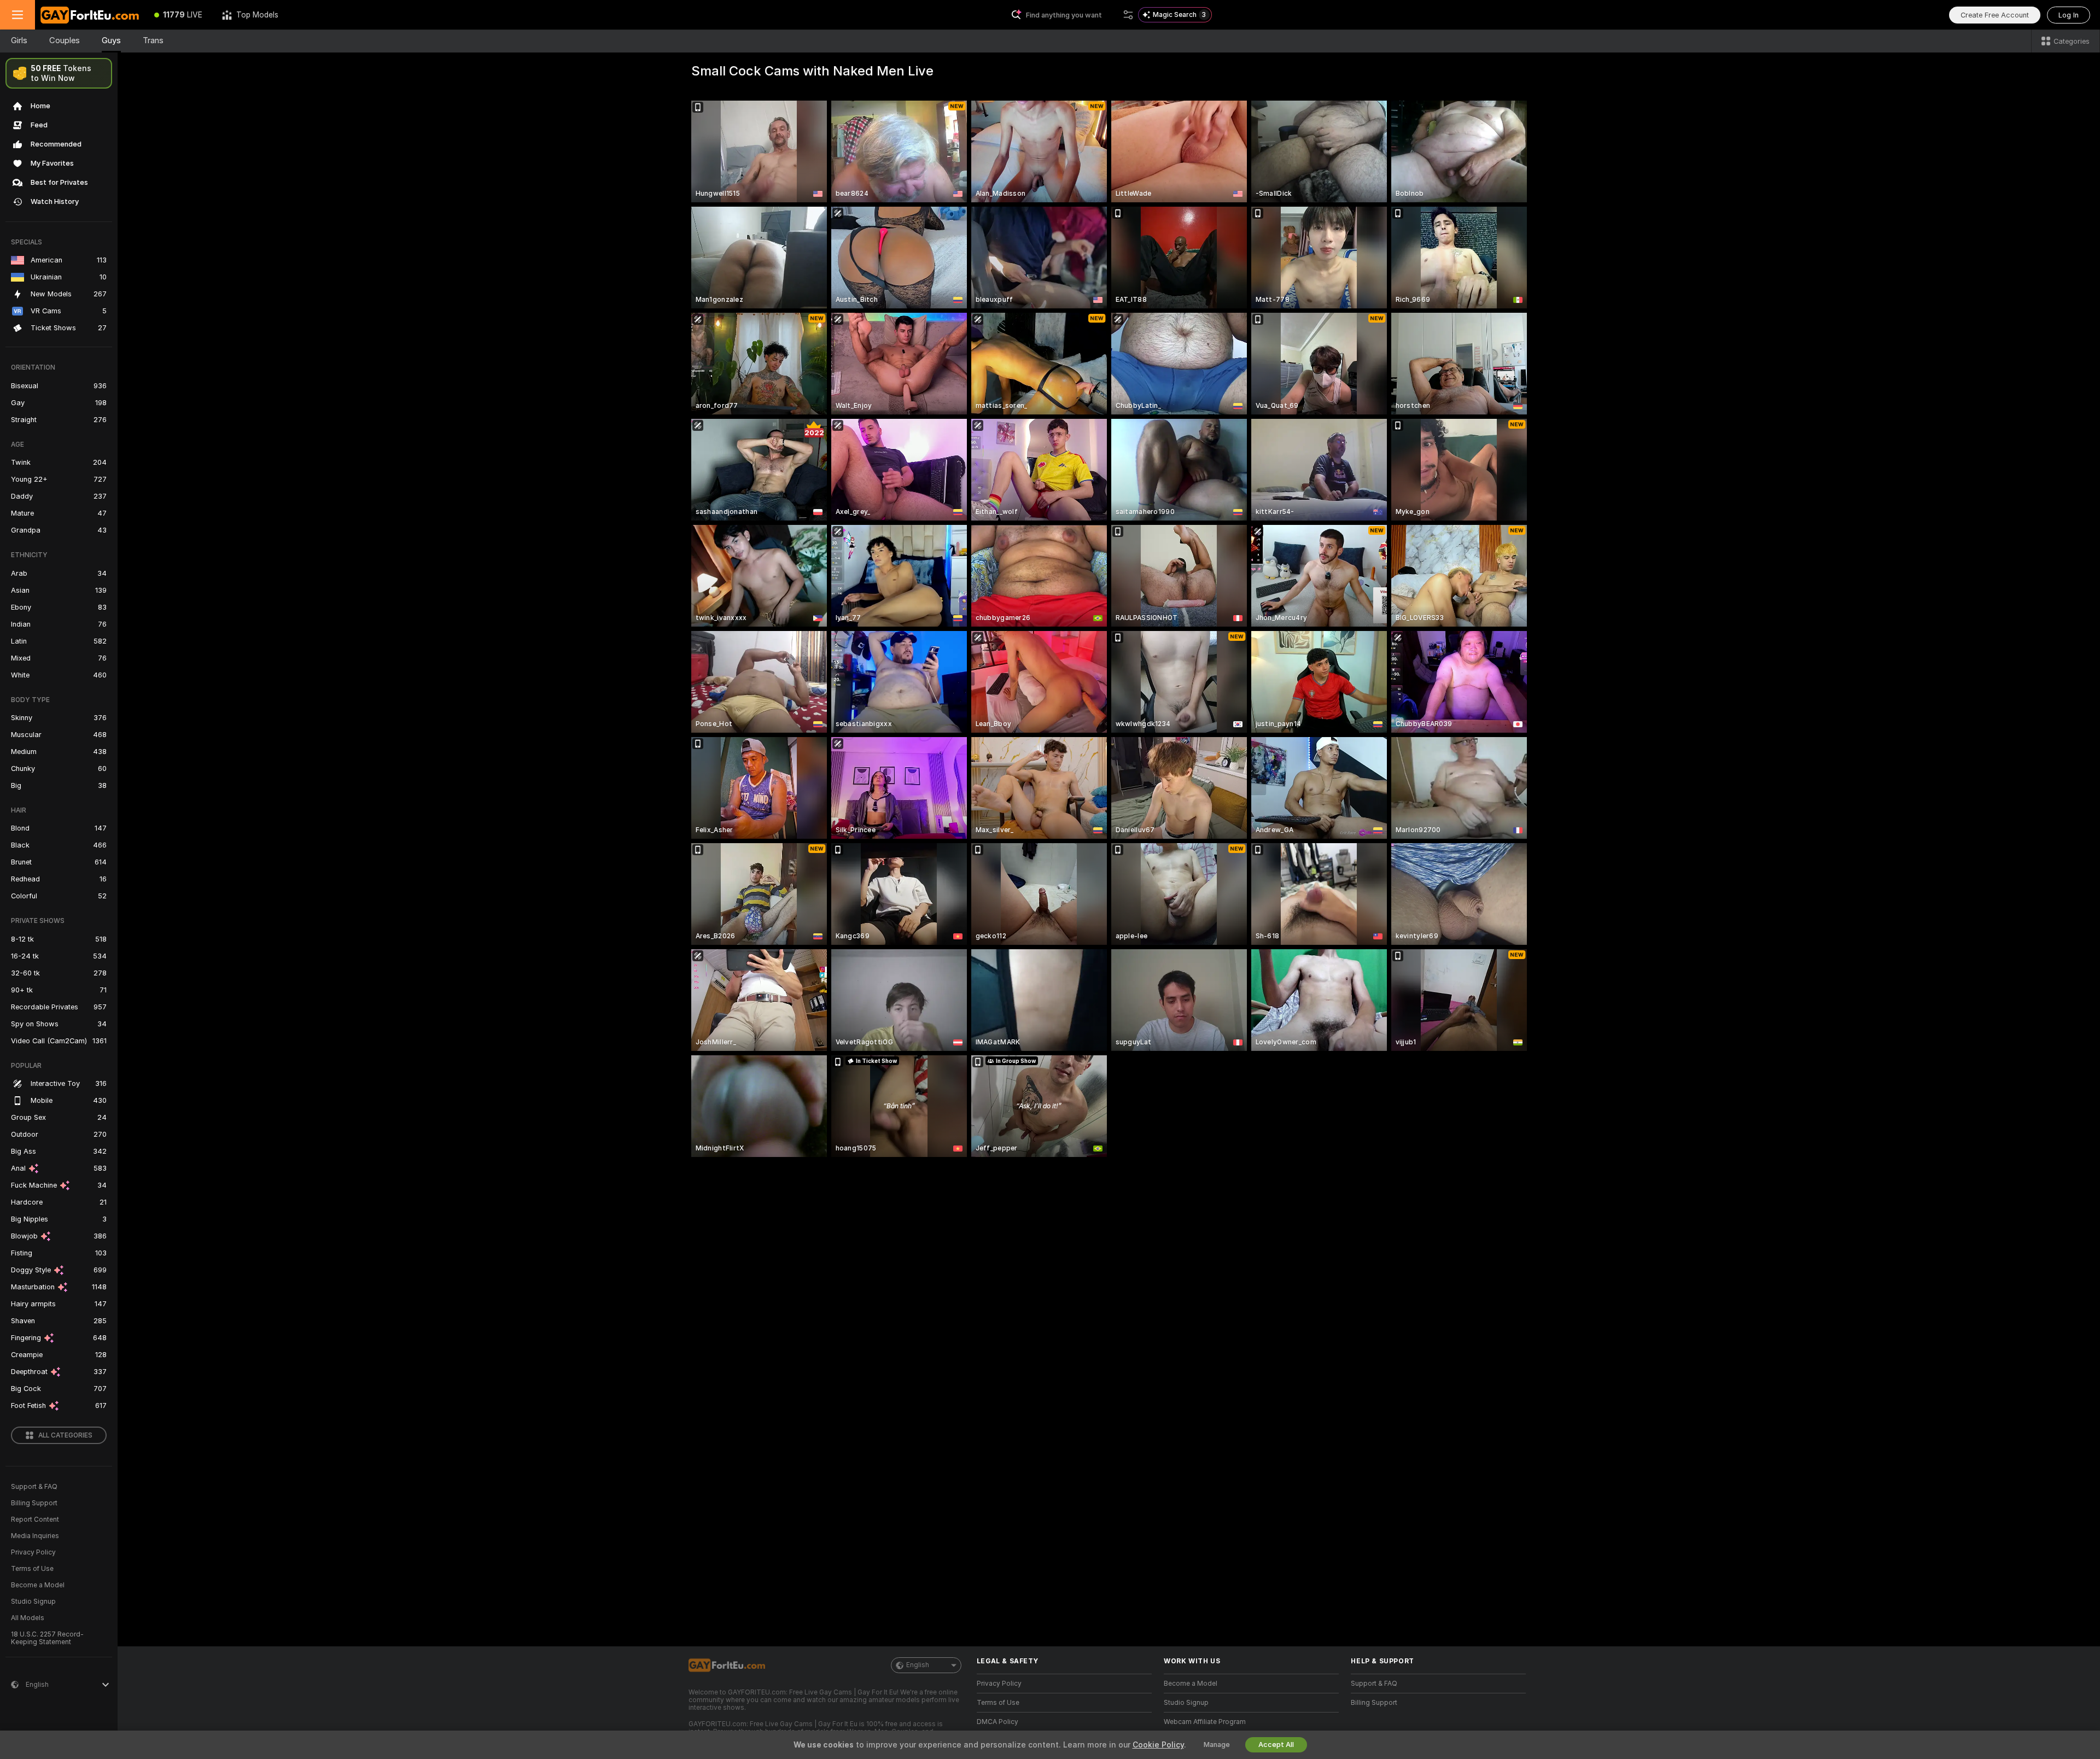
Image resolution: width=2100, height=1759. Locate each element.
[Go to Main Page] (90, 15)
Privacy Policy (33, 1552)
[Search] (1128, 15)
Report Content (35, 1520)
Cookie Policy (1158, 1745)
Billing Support (34, 1503)
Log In (2069, 15)
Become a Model (38, 1585)
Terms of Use (32, 1569)
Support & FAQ (34, 1487)
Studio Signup (33, 1602)
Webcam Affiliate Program (1205, 1722)
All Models (28, 1618)
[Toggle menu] (17, 15)
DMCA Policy (997, 1722)
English (918, 1665)
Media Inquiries (35, 1536)
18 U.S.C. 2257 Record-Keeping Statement (47, 1638)
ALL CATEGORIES (65, 1435)
